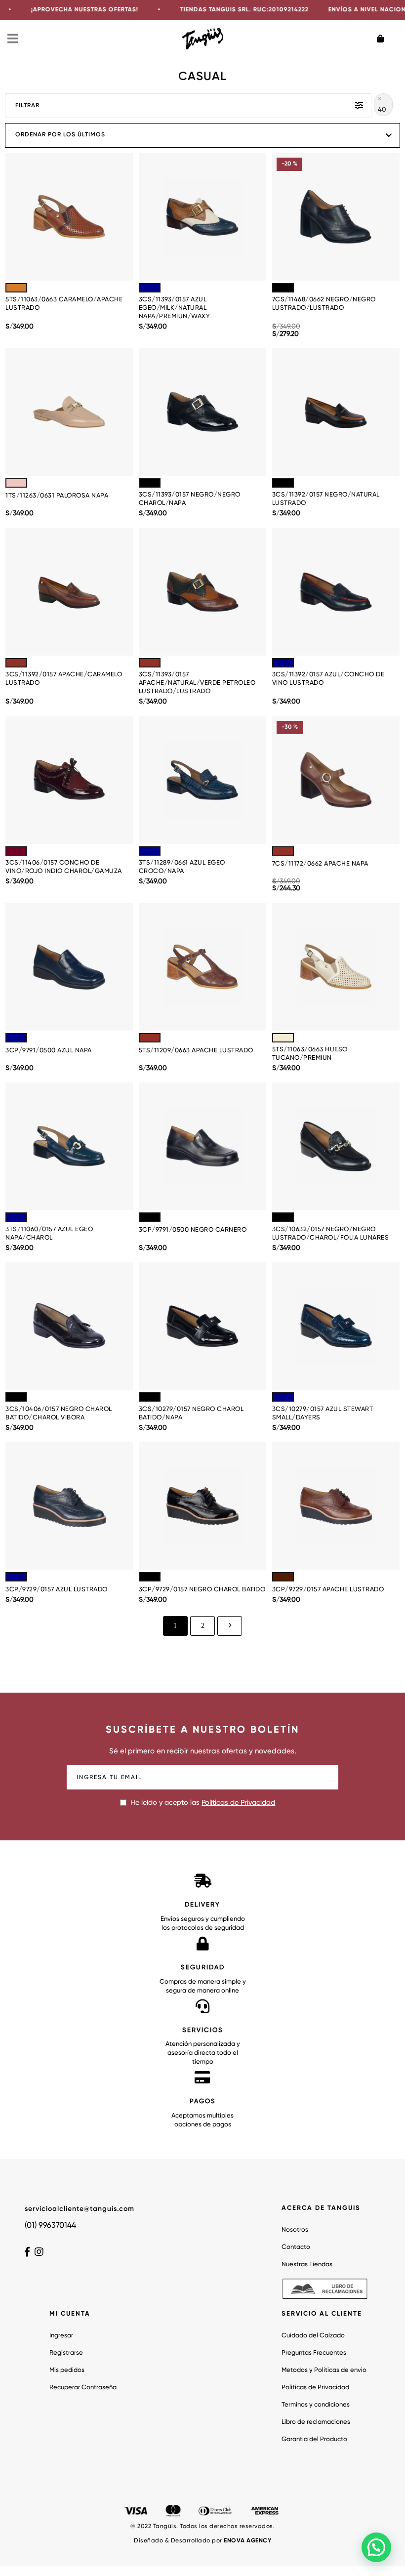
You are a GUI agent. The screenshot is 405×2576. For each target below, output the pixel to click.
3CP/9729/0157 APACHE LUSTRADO (328, 1590)
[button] (376, 2547)
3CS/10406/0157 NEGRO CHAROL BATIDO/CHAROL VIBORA (59, 1413)
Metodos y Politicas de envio (324, 2370)
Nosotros (295, 2230)
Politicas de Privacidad (315, 2388)
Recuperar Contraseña (83, 2388)
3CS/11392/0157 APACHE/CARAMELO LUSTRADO (64, 679)
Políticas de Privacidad (238, 1803)
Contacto (296, 2247)
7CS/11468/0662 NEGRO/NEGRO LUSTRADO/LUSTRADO (324, 304)
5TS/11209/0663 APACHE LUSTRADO (196, 1051)
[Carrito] (387, 39)
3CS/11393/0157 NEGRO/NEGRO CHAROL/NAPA (190, 499)
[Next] (230, 1626)
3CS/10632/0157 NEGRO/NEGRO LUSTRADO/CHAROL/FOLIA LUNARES (331, 1234)
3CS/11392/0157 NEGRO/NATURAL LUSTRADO (326, 499)
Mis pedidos (67, 2370)
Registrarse (66, 2353)
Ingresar (61, 2336)
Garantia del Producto (314, 2439)
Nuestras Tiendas (307, 2264)
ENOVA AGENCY (247, 2541)
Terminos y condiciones (316, 2405)
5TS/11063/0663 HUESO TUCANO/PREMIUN (310, 1054)
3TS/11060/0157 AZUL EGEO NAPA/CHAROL (49, 1234)
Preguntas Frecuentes (314, 2353)
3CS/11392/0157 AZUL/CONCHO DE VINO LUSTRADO (328, 679)
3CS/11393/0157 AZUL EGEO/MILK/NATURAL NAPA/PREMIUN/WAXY (175, 308)
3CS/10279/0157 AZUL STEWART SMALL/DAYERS (323, 1413)
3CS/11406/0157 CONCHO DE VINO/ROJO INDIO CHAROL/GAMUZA (64, 867)
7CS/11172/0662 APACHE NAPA (320, 864)
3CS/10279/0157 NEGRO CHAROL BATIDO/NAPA (191, 1413)
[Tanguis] (203, 38)
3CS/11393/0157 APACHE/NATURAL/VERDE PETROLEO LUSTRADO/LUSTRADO (197, 683)
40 (382, 110)
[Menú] (13, 39)
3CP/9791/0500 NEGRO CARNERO (193, 1230)
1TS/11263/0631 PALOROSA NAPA (57, 496)
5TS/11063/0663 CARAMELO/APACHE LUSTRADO (64, 304)
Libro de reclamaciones (316, 2422)
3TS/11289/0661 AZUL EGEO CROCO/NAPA (182, 867)
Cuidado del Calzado (313, 2336)
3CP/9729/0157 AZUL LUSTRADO (57, 1590)
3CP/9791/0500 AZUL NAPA (49, 1051)
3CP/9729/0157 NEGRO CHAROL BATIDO (202, 1590)
